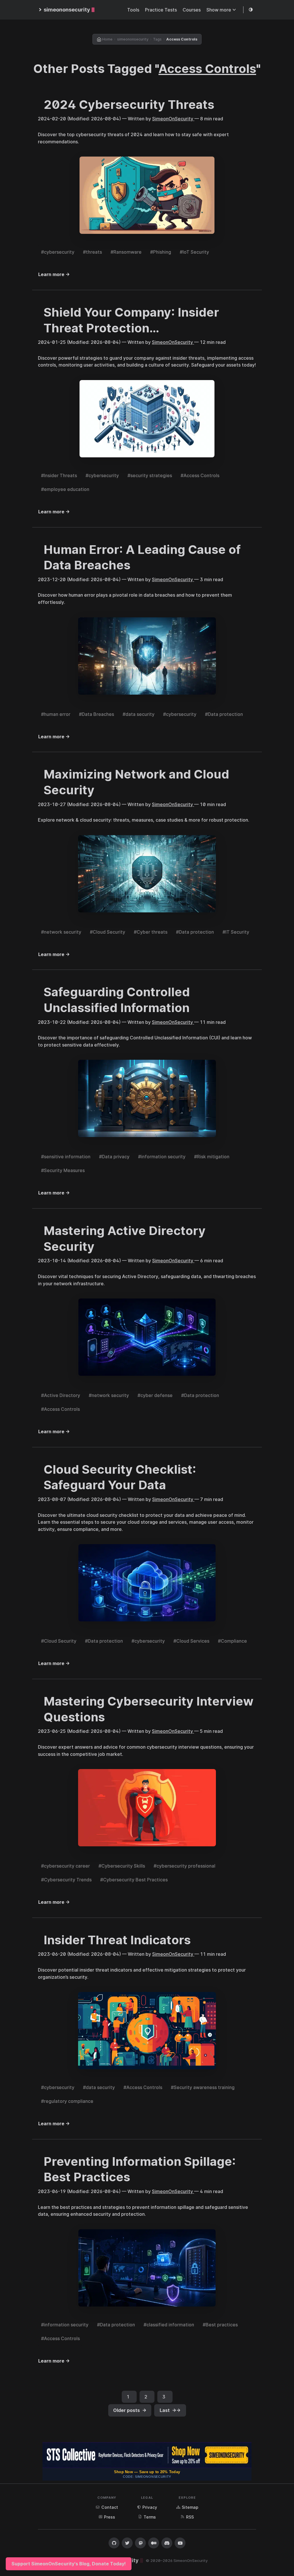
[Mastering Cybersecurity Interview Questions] (147, 1808)
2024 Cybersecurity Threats (129, 104)
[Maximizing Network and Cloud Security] (147, 874)
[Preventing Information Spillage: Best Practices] (147, 2268)
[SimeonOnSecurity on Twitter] (127, 2543)
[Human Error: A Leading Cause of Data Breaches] (147, 657)
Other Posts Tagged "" (147, 69)
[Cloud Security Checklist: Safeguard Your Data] (147, 1583)
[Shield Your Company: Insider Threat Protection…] (147, 419)
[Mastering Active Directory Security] (147, 1338)
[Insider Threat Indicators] (147, 2031)
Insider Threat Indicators (117, 1940)
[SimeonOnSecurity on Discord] (167, 2543)
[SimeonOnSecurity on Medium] (154, 2543)
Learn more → (54, 274)
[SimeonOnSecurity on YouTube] (180, 2543)
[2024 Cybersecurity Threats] (147, 195)
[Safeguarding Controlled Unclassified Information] (147, 1099)
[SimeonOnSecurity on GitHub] (114, 2543)
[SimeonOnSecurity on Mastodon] (140, 2543)
